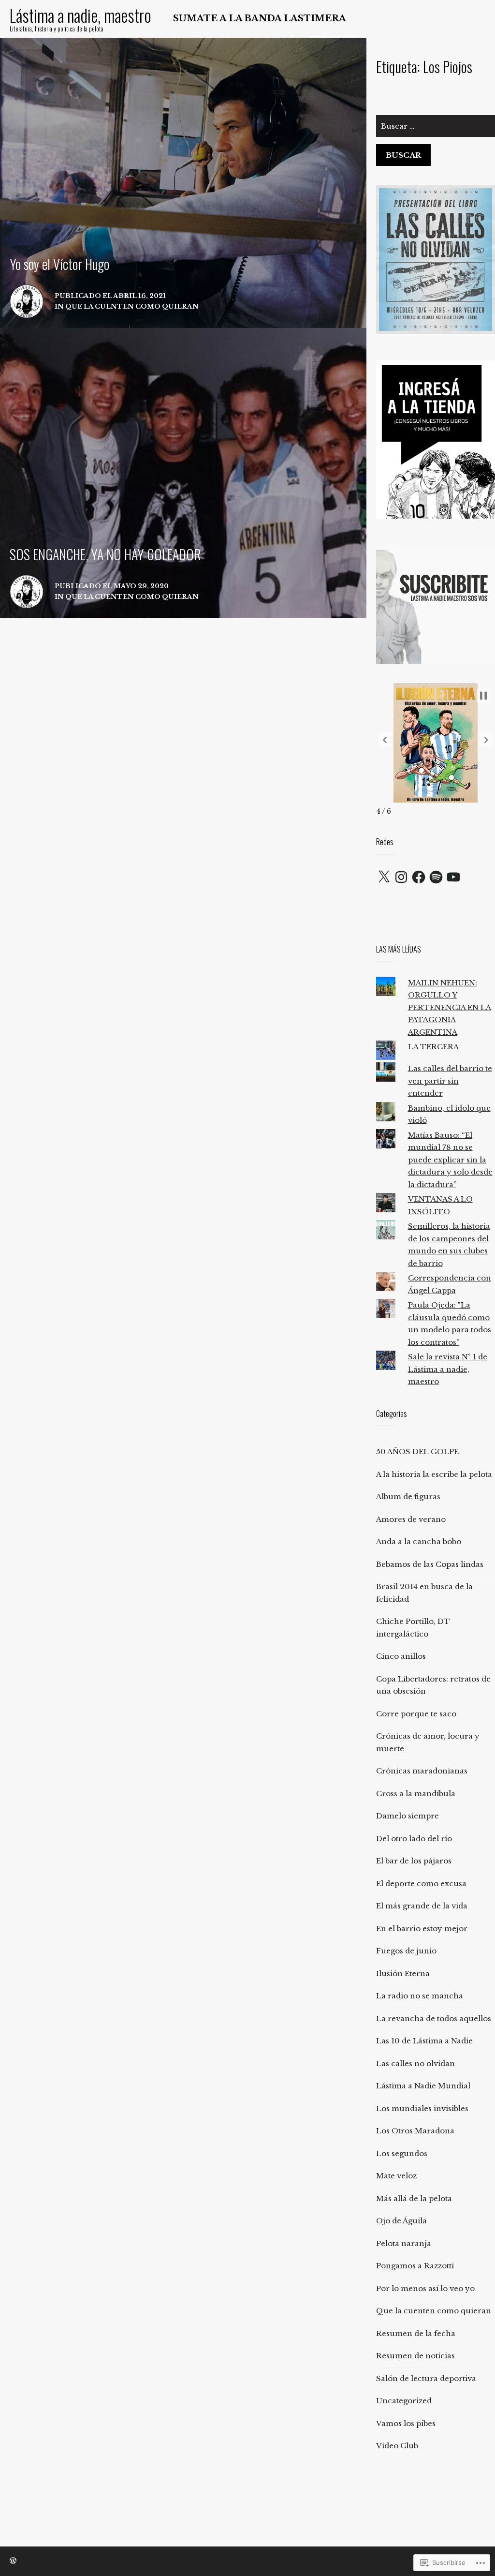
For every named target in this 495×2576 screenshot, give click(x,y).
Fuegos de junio (406, 1951)
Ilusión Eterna (403, 1973)
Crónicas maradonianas (422, 1771)
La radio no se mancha (420, 1996)
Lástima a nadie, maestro (80, 15)
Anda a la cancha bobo (419, 1541)
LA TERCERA (433, 1047)
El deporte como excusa (421, 1884)
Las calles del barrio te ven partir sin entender (450, 1081)
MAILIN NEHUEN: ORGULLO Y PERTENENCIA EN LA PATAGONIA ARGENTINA (450, 1007)
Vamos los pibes (406, 2423)
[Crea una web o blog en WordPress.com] (13, 2561)
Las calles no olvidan (415, 2063)
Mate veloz (396, 2176)
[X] (384, 877)
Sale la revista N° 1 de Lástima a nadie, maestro (448, 1369)
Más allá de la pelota (414, 2198)
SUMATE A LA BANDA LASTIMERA (260, 18)
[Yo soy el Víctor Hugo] (183, 183)
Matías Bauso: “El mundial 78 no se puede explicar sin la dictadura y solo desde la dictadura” (450, 1160)
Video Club (397, 2446)
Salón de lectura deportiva (426, 2378)
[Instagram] (401, 877)
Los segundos (402, 2153)
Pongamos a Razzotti (415, 2266)
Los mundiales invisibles (422, 2108)
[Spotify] (436, 877)
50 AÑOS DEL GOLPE (417, 1452)
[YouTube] (453, 877)
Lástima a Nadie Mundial (423, 2086)
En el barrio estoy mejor (422, 1928)
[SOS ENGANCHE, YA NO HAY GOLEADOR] (183, 473)
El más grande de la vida (422, 1906)
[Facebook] (419, 877)
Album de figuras (408, 1496)
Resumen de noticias (415, 2356)
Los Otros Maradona (415, 2131)
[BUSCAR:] (436, 130)
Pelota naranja (404, 2243)
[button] (385, 740)
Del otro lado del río (414, 1839)
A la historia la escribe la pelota (434, 1474)
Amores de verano (411, 1519)
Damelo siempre (408, 1816)
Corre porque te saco (416, 1714)
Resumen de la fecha (416, 2333)
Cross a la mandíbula (416, 1794)
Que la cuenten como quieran (434, 2311)
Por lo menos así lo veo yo (425, 2288)
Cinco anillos (401, 1656)
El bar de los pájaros (414, 1861)
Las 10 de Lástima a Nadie (424, 2041)
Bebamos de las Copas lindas (430, 1564)
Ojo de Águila (401, 2221)
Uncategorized (404, 2401)
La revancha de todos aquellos (434, 2018)
